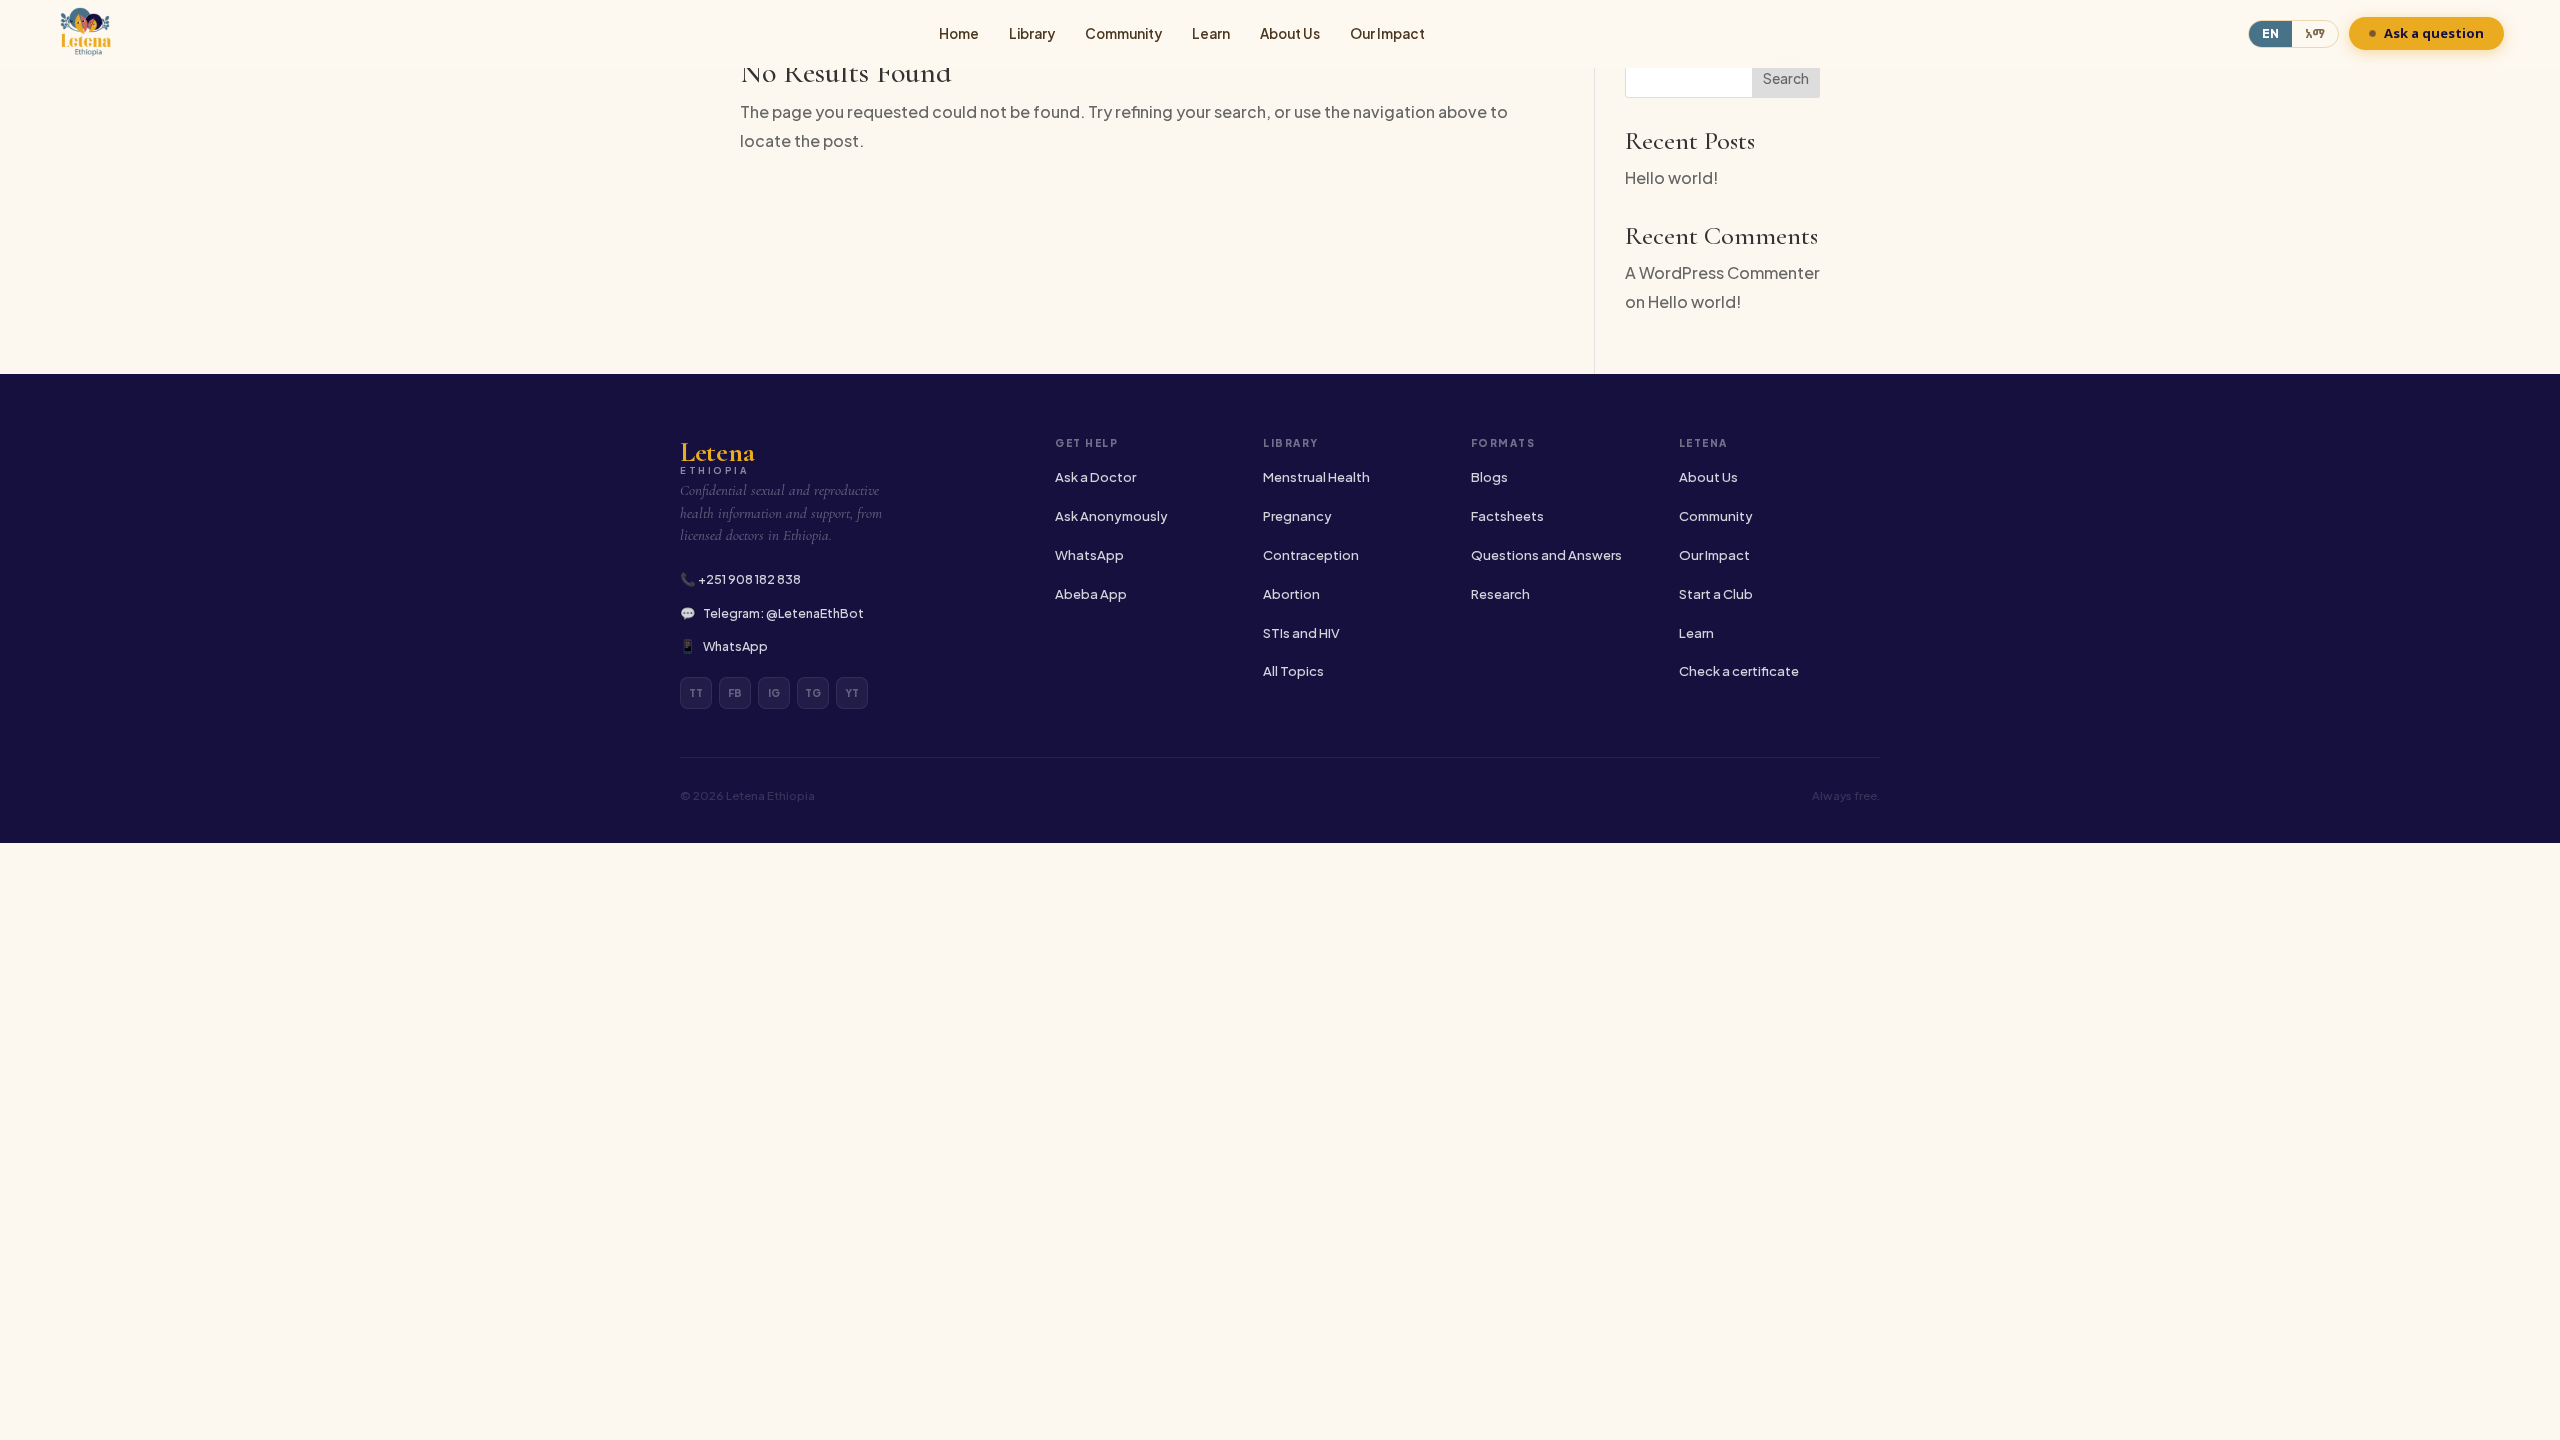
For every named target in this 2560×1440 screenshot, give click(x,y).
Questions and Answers (1546, 555)
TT (696, 693)
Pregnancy (1297, 516)
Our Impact (1387, 33)
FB (735, 693)
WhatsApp (735, 646)
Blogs (1489, 477)
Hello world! (1671, 177)
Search (1786, 78)
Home (959, 33)
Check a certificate (1739, 671)
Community (1123, 33)
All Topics (1293, 671)
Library (1032, 33)
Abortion (1291, 594)
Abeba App (1091, 594)
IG (774, 693)
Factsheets (1507, 516)
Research (1500, 594)
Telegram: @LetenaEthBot (783, 613)
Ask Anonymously (1111, 516)
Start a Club (1716, 594)
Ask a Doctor (1095, 477)
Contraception (1311, 555)
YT (852, 693)
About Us (1290, 33)
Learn (1211, 33)
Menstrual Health (1316, 477)
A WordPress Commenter (1722, 272)
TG (813, 693)
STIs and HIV (1301, 633)
